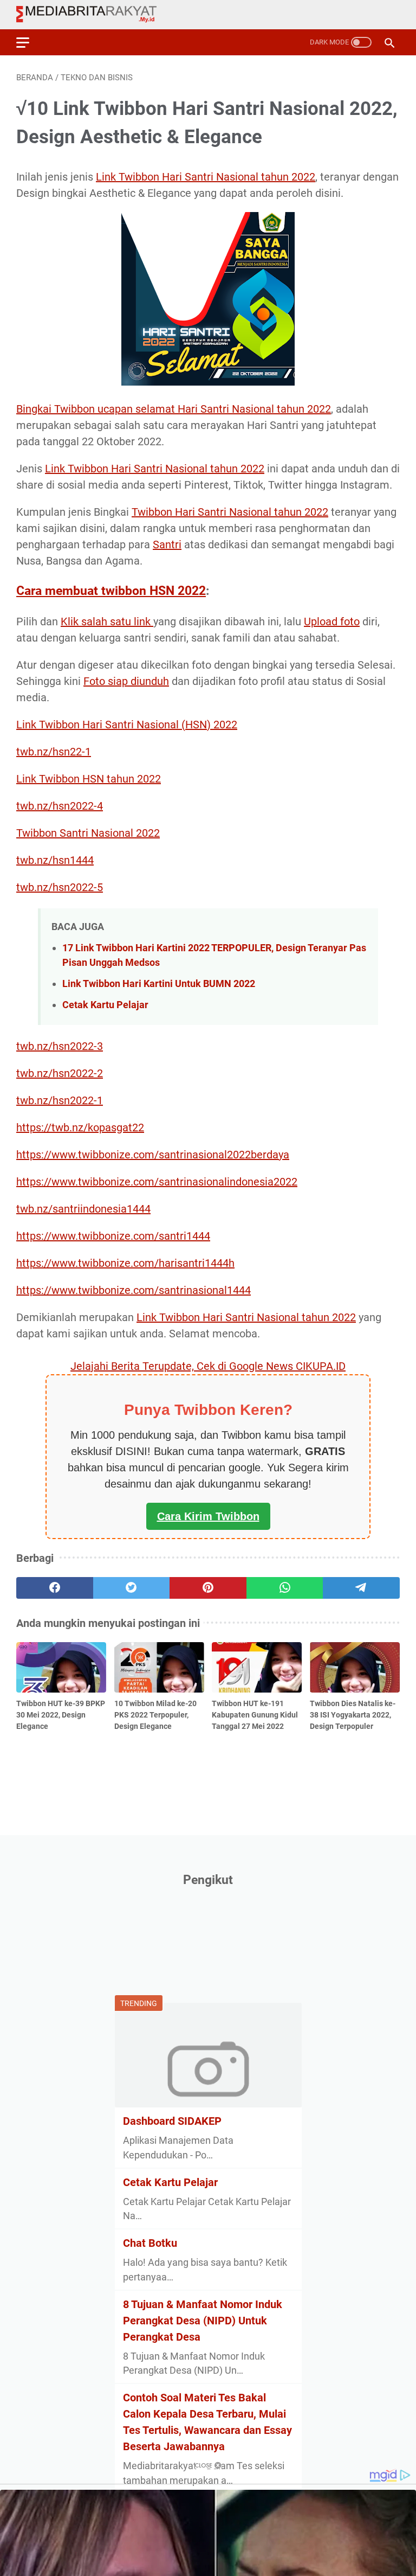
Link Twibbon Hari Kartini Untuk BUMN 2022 (159, 983)
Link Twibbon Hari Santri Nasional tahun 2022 (206, 177)
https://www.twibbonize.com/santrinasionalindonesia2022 (157, 1182)
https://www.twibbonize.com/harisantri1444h (125, 1263)
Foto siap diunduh (126, 681)
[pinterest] (208, 1588)
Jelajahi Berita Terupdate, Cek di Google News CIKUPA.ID (208, 1366)
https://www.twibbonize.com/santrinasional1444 (134, 1290)
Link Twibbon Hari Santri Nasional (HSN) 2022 (127, 725)
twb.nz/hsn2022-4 (60, 806)
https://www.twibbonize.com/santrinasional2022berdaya (153, 1155)
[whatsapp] (285, 1588)
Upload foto (332, 621)
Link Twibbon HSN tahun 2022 (89, 779)
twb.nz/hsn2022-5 (60, 887)
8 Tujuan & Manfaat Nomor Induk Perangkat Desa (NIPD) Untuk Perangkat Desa (203, 2321)
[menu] (29, 42)
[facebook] (55, 1588)
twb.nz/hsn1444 (55, 860)
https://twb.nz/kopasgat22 (80, 1127)
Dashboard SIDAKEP (172, 2121)
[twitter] (132, 1588)
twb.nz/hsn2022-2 (60, 1073)
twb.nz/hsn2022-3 (60, 1046)
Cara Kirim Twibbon (208, 1516)
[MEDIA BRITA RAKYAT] (93, 15)
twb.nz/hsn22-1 (54, 752)
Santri (167, 544)
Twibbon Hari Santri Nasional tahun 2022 (230, 512)
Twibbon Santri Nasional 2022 (88, 833)
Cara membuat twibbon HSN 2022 (111, 591)
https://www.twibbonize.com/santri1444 (113, 1236)
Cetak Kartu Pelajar (105, 1005)
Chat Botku (150, 2243)
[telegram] (361, 1588)
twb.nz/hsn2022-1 (60, 1100)
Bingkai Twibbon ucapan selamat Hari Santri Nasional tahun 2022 (174, 409)
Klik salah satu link (107, 621)
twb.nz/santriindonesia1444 (83, 1209)
